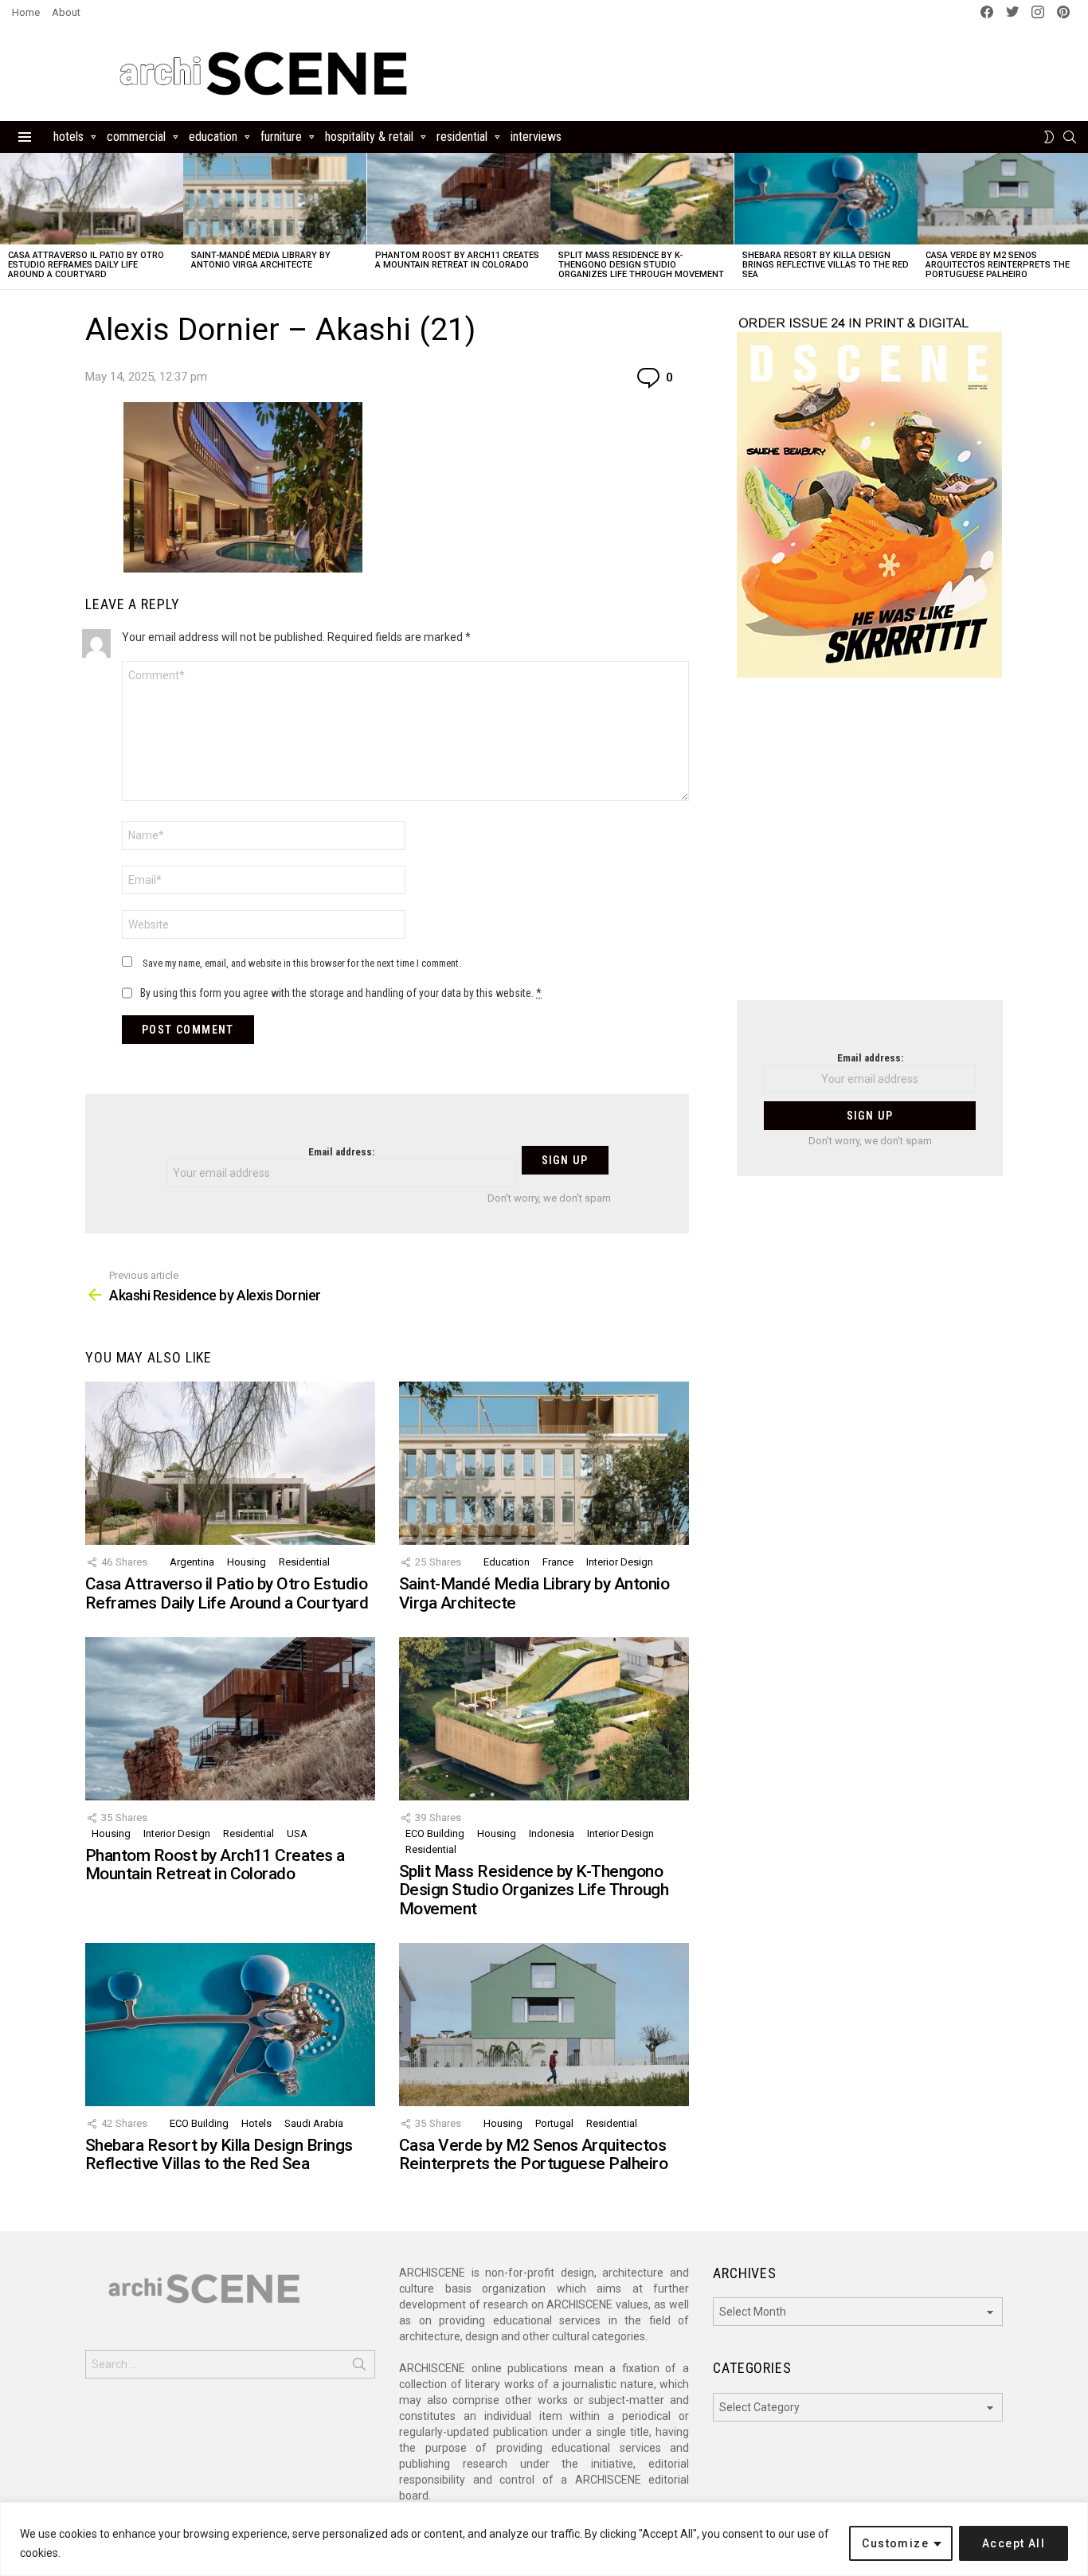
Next (1080, 221)
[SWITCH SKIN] (1049, 137)
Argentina (192, 1562)
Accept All (1014, 2543)
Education (213, 137)
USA (297, 1833)
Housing (247, 1562)
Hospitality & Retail (369, 137)
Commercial (136, 137)
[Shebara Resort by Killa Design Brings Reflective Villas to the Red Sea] (826, 199)
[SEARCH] (1070, 137)
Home (26, 12)
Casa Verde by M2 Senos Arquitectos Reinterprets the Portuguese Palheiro (998, 265)
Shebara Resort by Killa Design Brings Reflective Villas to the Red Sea (826, 265)
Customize (895, 2543)
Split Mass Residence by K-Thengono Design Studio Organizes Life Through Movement (641, 265)
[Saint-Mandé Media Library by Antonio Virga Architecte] (275, 199)
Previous (8, 221)
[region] (544, 2539)
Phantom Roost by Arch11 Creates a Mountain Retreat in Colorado (457, 260)
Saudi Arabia (314, 2123)
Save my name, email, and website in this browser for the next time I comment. (302, 963)
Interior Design (620, 1562)
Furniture (281, 137)
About (66, 12)
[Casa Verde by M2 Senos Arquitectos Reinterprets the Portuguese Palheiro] (544, 2025)
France (558, 1562)
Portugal (554, 2123)
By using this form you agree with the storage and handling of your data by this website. (341, 993)
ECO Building (435, 1833)
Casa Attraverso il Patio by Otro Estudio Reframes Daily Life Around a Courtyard (86, 265)
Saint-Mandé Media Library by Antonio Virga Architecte (261, 260)
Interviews (536, 137)
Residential (462, 137)
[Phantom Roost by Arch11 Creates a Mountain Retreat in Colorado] (459, 199)
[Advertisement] (870, 849)
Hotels (68, 137)
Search (359, 2367)
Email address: (341, 1152)
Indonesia (552, 1833)
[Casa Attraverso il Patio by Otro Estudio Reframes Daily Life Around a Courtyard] (92, 199)
